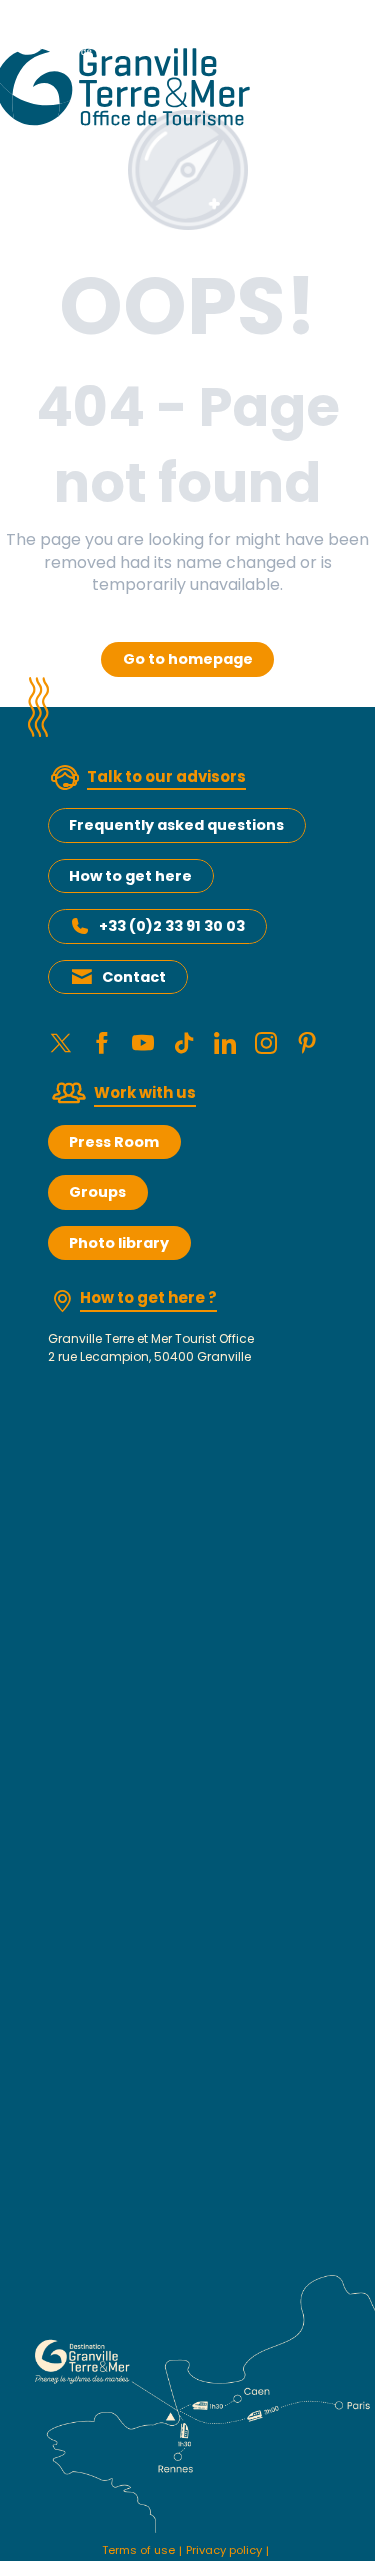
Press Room (114, 1142)
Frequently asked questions (176, 825)
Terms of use (138, 2550)
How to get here (130, 876)
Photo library (119, 1243)
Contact (134, 977)
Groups (97, 1192)
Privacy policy (224, 2550)
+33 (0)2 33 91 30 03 (172, 926)
